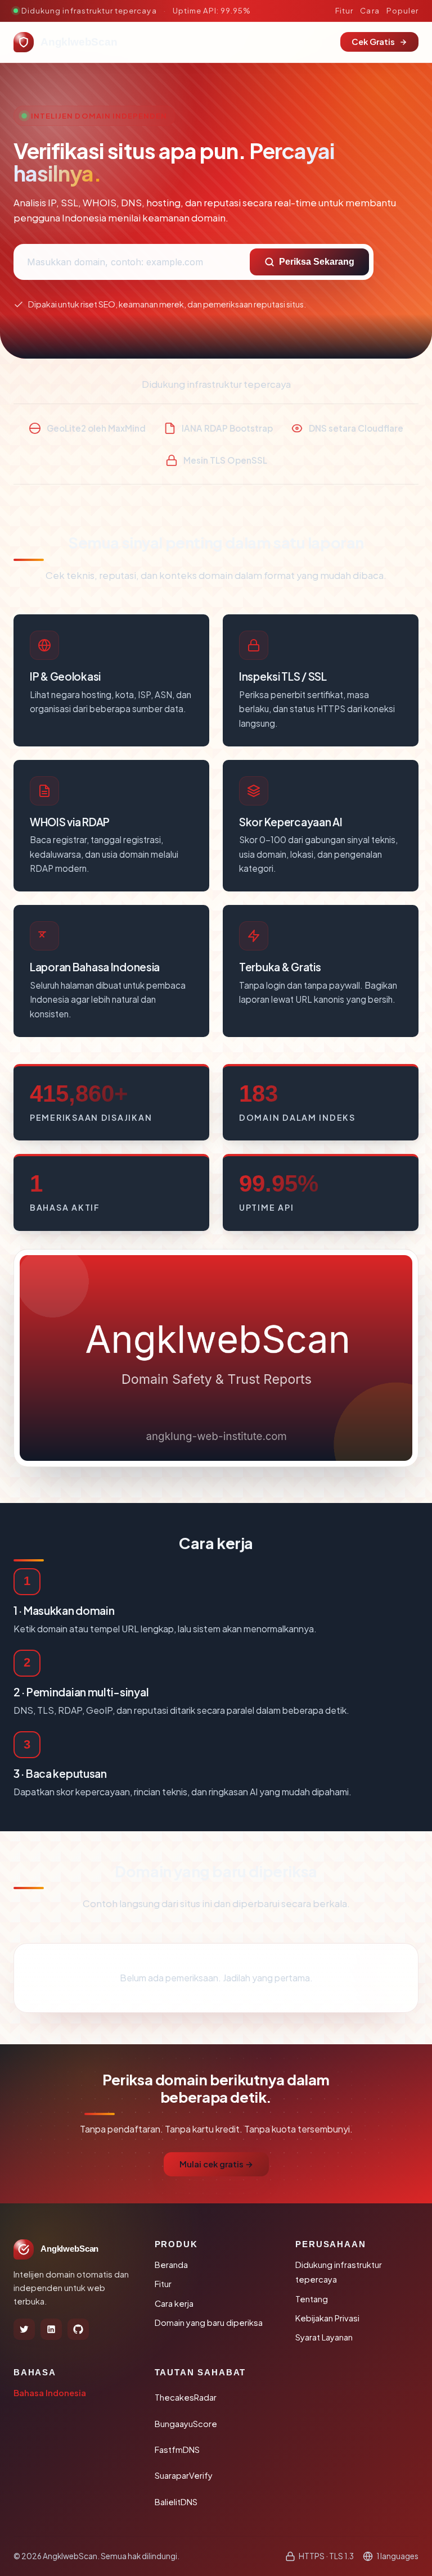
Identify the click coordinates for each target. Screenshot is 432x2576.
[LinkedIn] (51, 2329)
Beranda (171, 2265)
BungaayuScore (186, 2424)
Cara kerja (174, 2303)
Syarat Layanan (324, 2337)
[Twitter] (24, 2329)
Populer (402, 10)
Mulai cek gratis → (216, 2164)
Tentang (312, 2299)
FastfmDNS (177, 2450)
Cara (370, 10)
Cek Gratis (373, 42)
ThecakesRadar (186, 2397)
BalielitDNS (176, 2502)
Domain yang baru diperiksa (209, 2323)
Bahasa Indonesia (50, 2393)
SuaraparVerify (184, 2475)
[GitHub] (78, 2329)
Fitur (344, 10)
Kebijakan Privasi (327, 2318)
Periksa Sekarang (317, 262)
